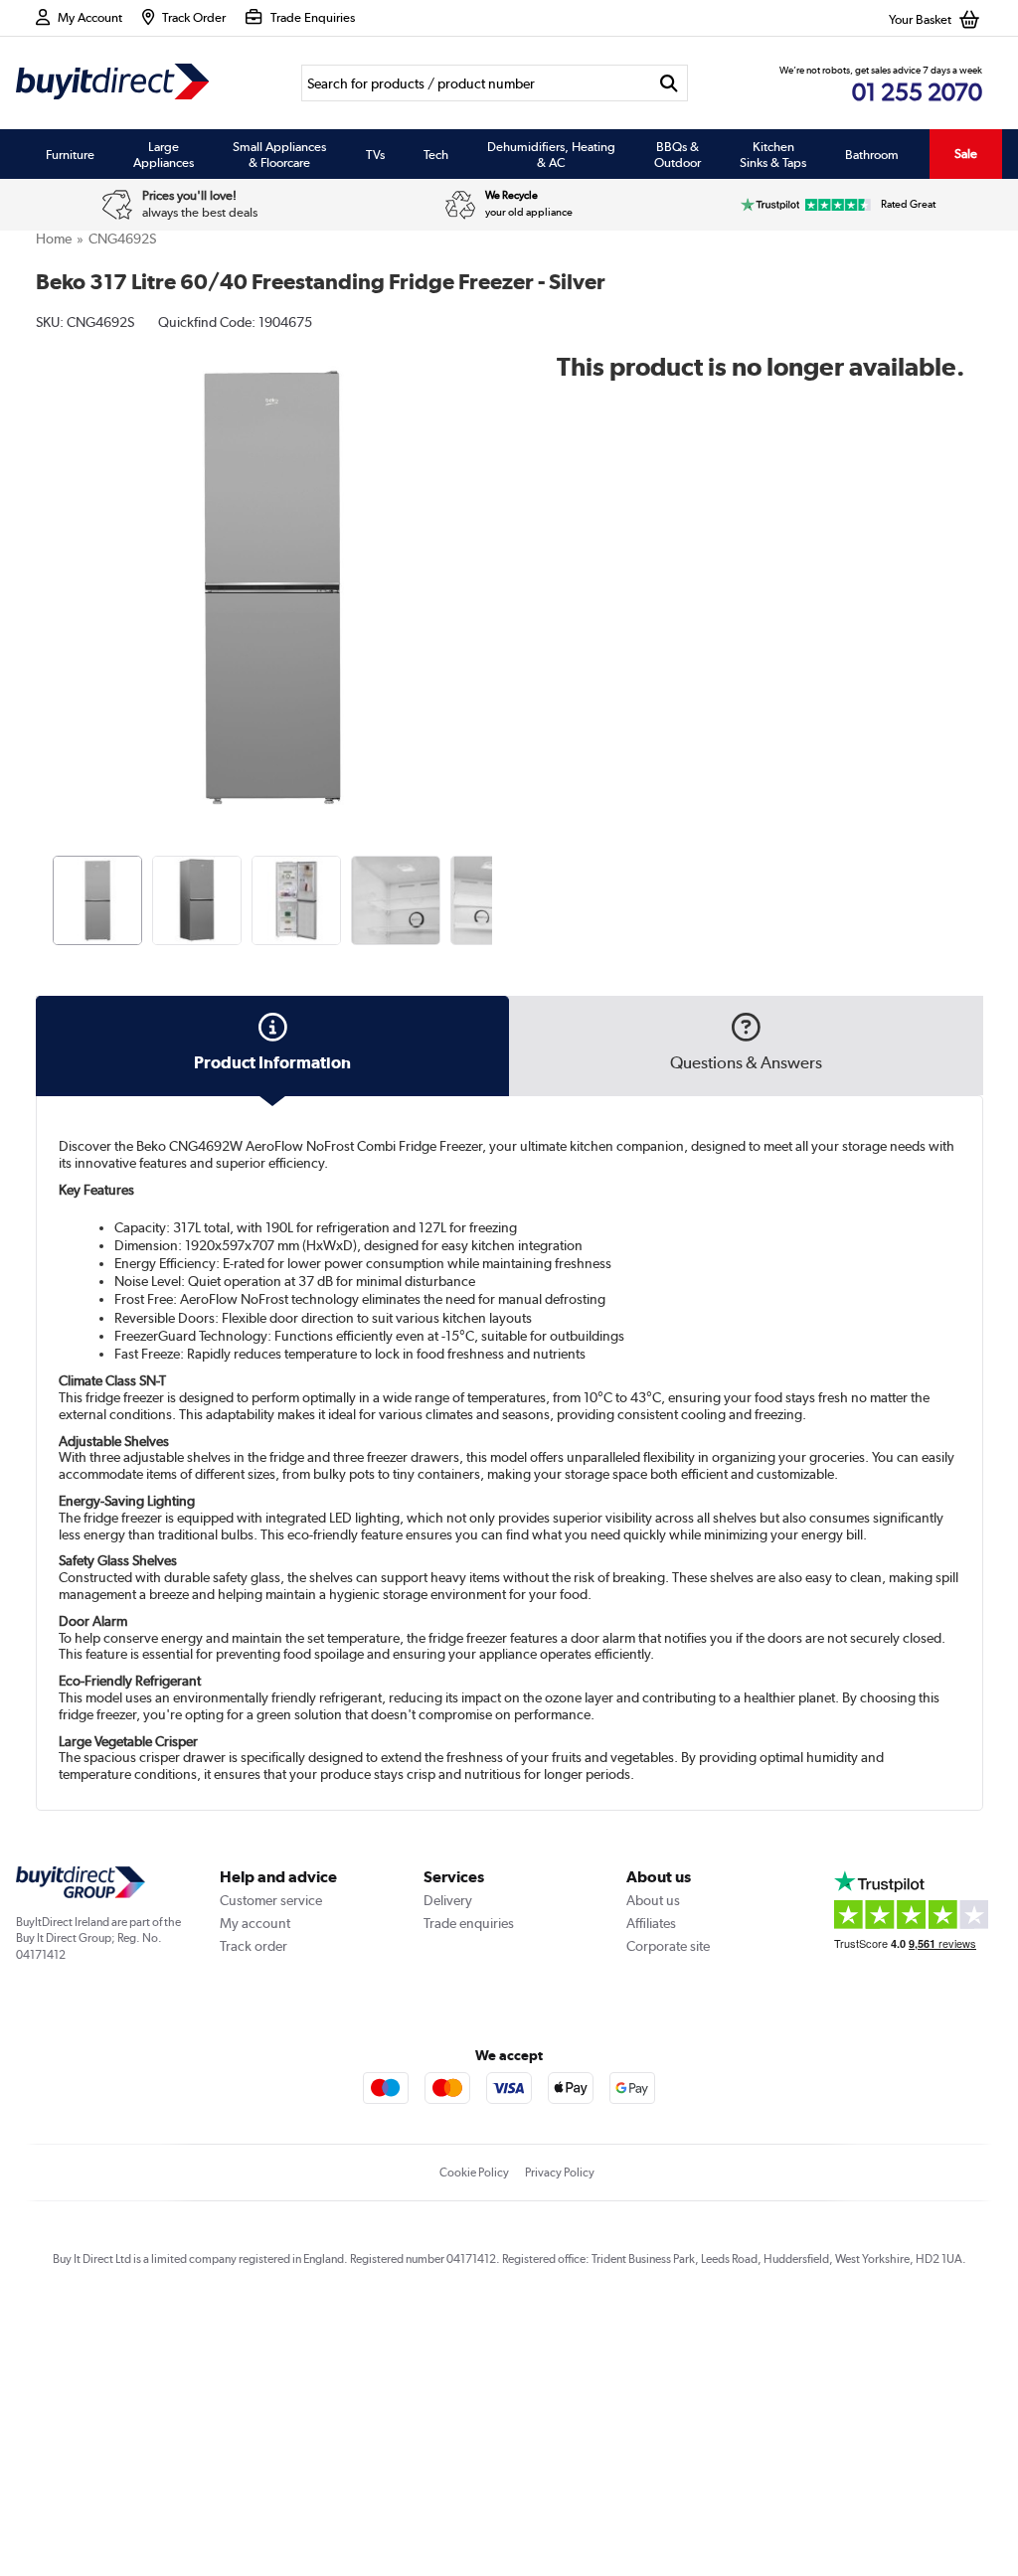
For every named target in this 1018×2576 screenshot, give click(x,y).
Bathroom (872, 154)
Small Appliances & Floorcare (279, 154)
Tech (436, 154)
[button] (495, 565)
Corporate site (668, 1946)
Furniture (70, 154)
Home (54, 239)
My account (255, 1923)
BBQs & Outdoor (678, 154)
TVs (375, 154)
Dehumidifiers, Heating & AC (551, 154)
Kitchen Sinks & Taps (773, 154)
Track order (254, 1946)
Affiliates (651, 1923)
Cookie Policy (474, 2173)
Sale (966, 154)
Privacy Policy (560, 2173)
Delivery (448, 1900)
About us (653, 1900)
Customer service (271, 1900)
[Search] (669, 83)
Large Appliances (164, 154)
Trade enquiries (469, 1923)
